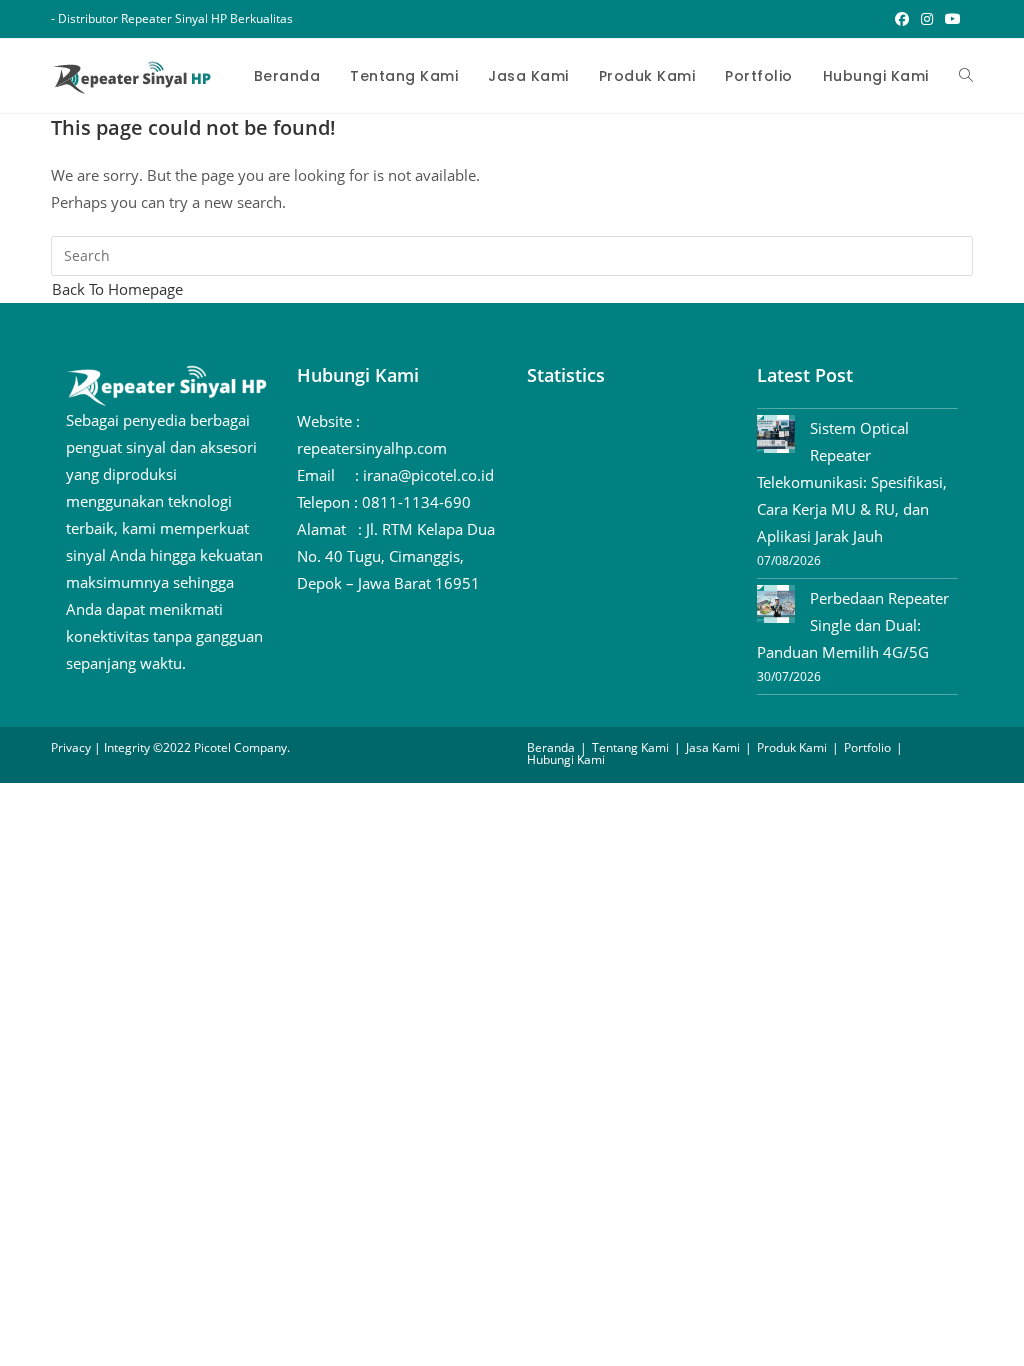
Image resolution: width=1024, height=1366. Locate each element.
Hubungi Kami (566, 759)
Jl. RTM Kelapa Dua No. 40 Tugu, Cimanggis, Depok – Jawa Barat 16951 (396, 556)
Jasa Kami (713, 747)
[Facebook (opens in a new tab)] (902, 19)
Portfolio (867, 747)
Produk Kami (792, 747)
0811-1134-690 (416, 502)
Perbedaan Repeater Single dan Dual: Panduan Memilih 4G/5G (853, 625)
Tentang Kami (630, 747)
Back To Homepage (117, 289)
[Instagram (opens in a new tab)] (927, 19)
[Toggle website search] (966, 76)
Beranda (551, 747)
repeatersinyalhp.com (372, 448)
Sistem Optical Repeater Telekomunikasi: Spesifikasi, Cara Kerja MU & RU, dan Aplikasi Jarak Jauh (852, 482)
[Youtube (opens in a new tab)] (950, 19)
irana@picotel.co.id (428, 475)
